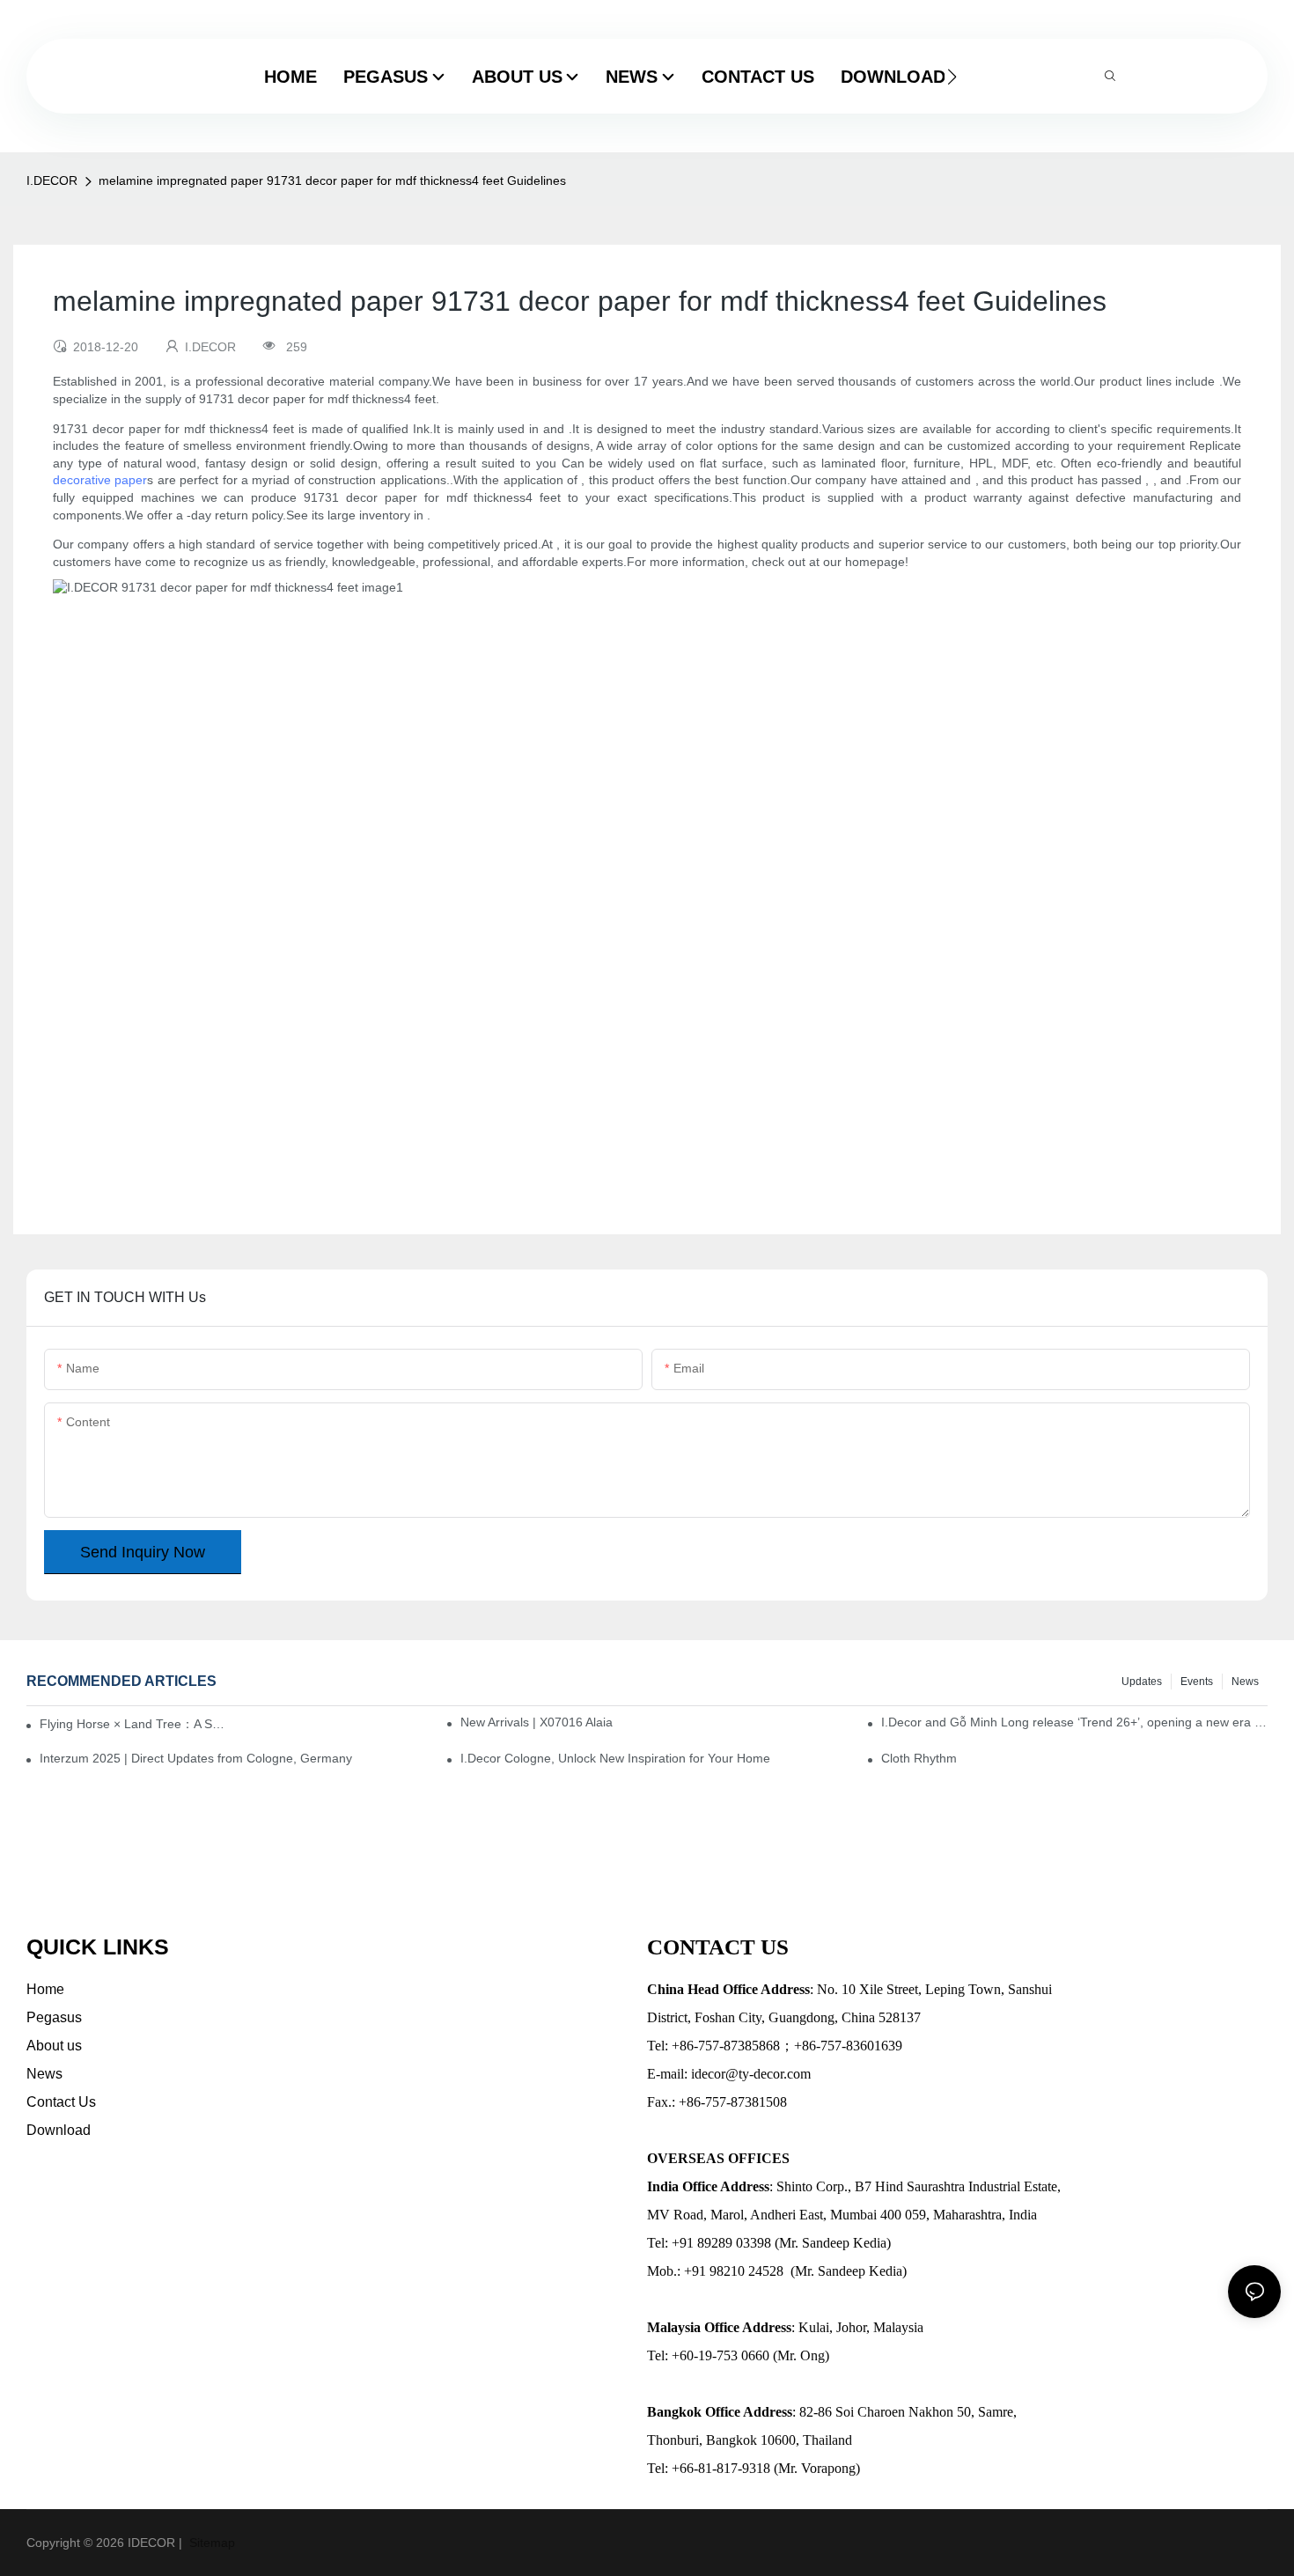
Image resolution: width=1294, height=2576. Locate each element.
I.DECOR (52, 180)
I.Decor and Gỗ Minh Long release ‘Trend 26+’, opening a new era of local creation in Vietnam (1074, 1722)
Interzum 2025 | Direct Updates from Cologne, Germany (196, 1758)
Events (1197, 1682)
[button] (952, 77)
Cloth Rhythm (919, 1758)
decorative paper (100, 480)
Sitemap (210, 2543)
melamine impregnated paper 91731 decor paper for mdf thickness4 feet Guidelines (332, 180)
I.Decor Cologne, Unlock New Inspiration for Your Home (615, 1758)
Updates (1142, 1682)
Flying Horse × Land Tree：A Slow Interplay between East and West (133, 1724)
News (1245, 1682)
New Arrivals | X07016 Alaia (537, 1722)
